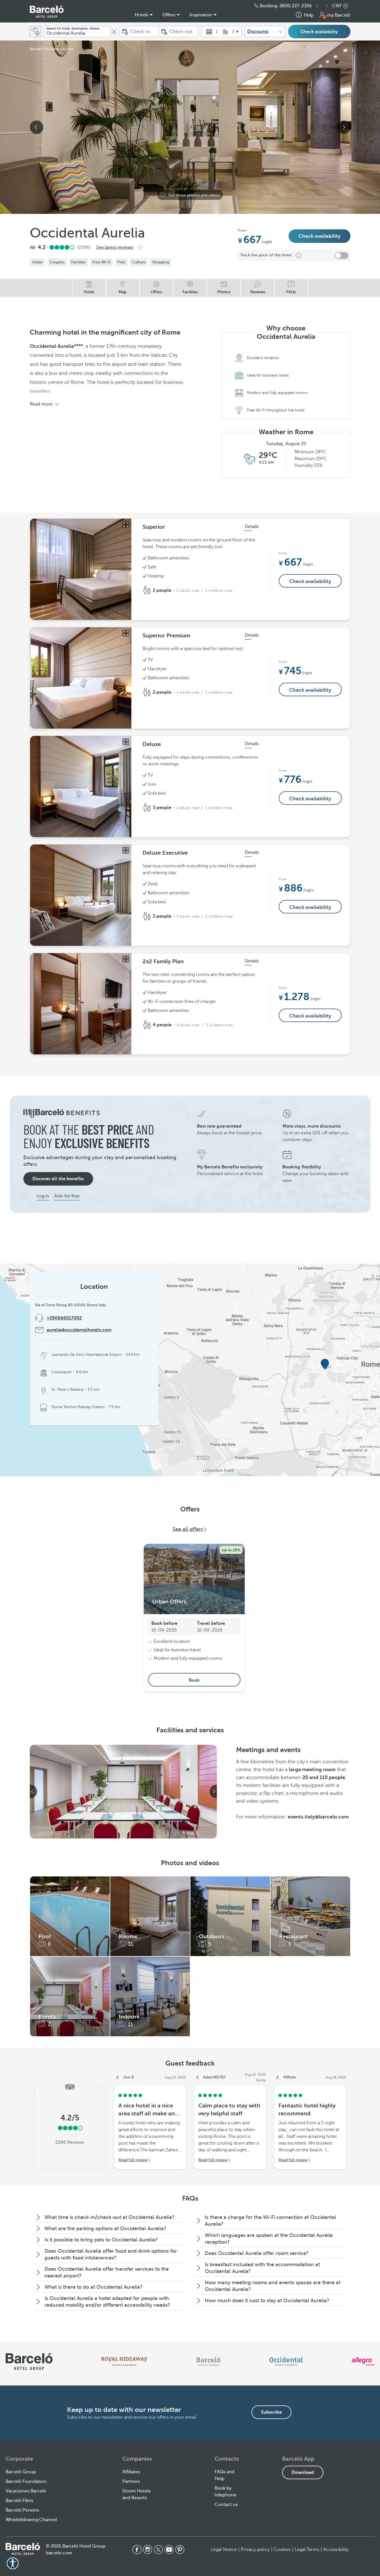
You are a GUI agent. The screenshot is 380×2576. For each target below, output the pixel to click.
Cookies (282, 2550)
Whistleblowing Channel (31, 2520)
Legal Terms (307, 2550)
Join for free (67, 1196)
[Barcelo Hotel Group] (23, 2549)
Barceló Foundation (26, 2481)
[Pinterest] (180, 2550)
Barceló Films (19, 2501)
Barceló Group (21, 2472)
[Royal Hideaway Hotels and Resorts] (124, 2362)
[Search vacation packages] (35, 32)
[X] (158, 2550)
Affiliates (131, 2472)
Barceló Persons (22, 2510)
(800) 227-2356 (296, 6)
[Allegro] (363, 2362)
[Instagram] (148, 2550)
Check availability (319, 32)
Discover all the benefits (58, 1179)
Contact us (226, 2505)
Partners (131, 2481)
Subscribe (271, 2412)
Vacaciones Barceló (26, 2491)
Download (303, 2472)
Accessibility (336, 2550)
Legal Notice (224, 2550)
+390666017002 (64, 1318)
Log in (43, 1196)
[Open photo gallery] (126, 525)
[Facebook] (137, 2550)
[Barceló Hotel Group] (47, 12)
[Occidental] (286, 2362)
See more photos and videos (194, 195)
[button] (325, 6)
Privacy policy (255, 2550)
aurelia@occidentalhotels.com (79, 1330)
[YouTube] (169, 2550)
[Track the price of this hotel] (341, 256)
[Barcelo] (208, 2362)
